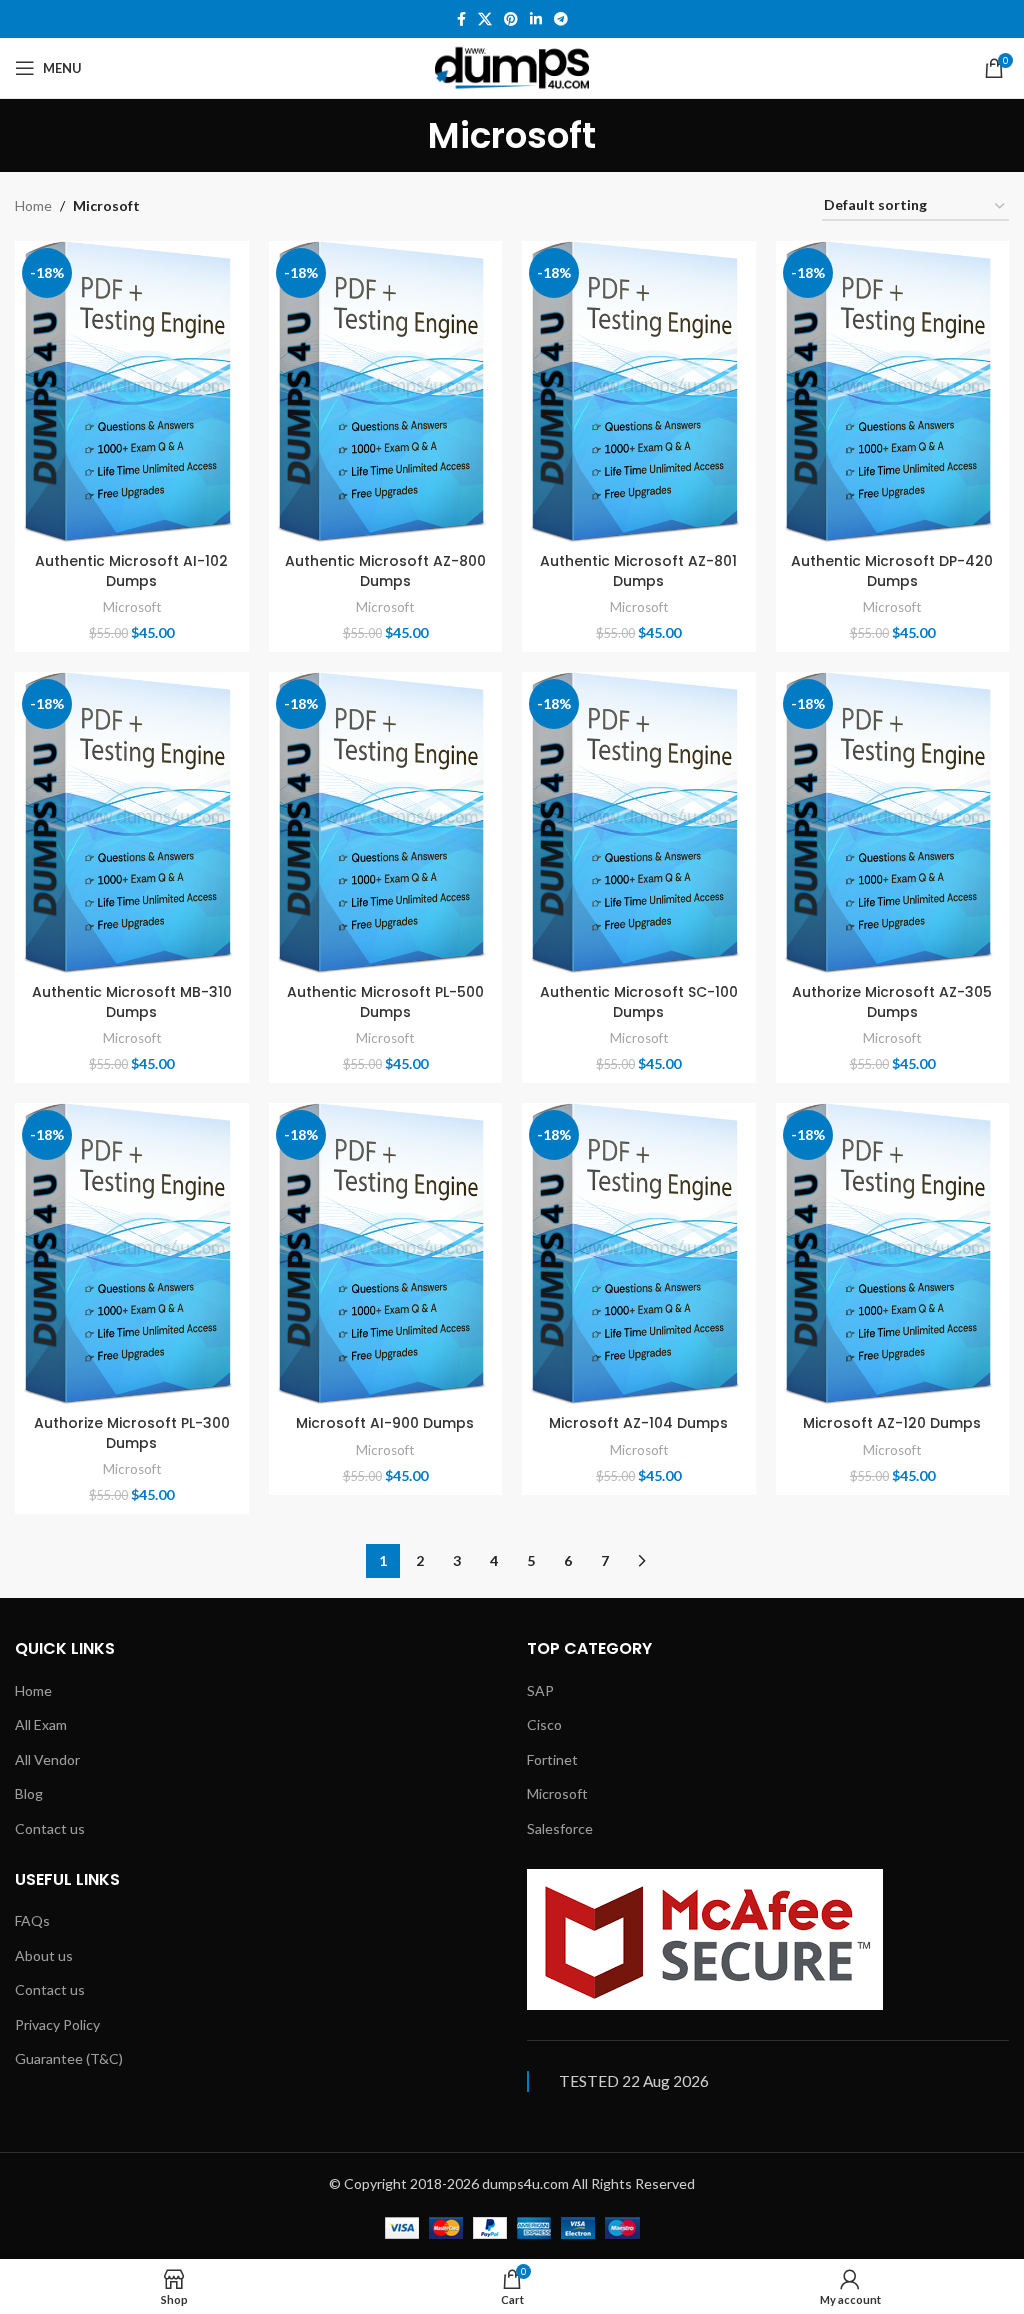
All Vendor (47, 1759)
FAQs (32, 1920)
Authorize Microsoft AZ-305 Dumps (892, 1002)
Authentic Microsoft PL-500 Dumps (385, 1002)
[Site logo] (512, 66)
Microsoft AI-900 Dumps (385, 1423)
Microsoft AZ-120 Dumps (892, 1423)
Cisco (544, 1724)
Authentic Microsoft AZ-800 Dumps (385, 571)
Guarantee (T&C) (69, 2058)
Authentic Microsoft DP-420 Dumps (892, 571)
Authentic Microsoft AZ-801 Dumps (638, 571)
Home (33, 205)
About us (44, 1955)
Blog (29, 1793)
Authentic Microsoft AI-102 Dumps (131, 571)
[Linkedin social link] (536, 19)
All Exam (41, 1724)
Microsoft (132, 607)
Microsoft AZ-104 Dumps (638, 1423)
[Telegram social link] (561, 19)
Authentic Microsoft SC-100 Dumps (639, 1002)
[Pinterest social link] (511, 19)
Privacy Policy (57, 2024)
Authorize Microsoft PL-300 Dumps (132, 1433)
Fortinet (552, 1759)
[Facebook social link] (461, 19)
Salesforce (560, 1828)
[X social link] (485, 19)
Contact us (50, 1828)
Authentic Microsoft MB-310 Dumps (132, 1002)
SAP (540, 1690)
